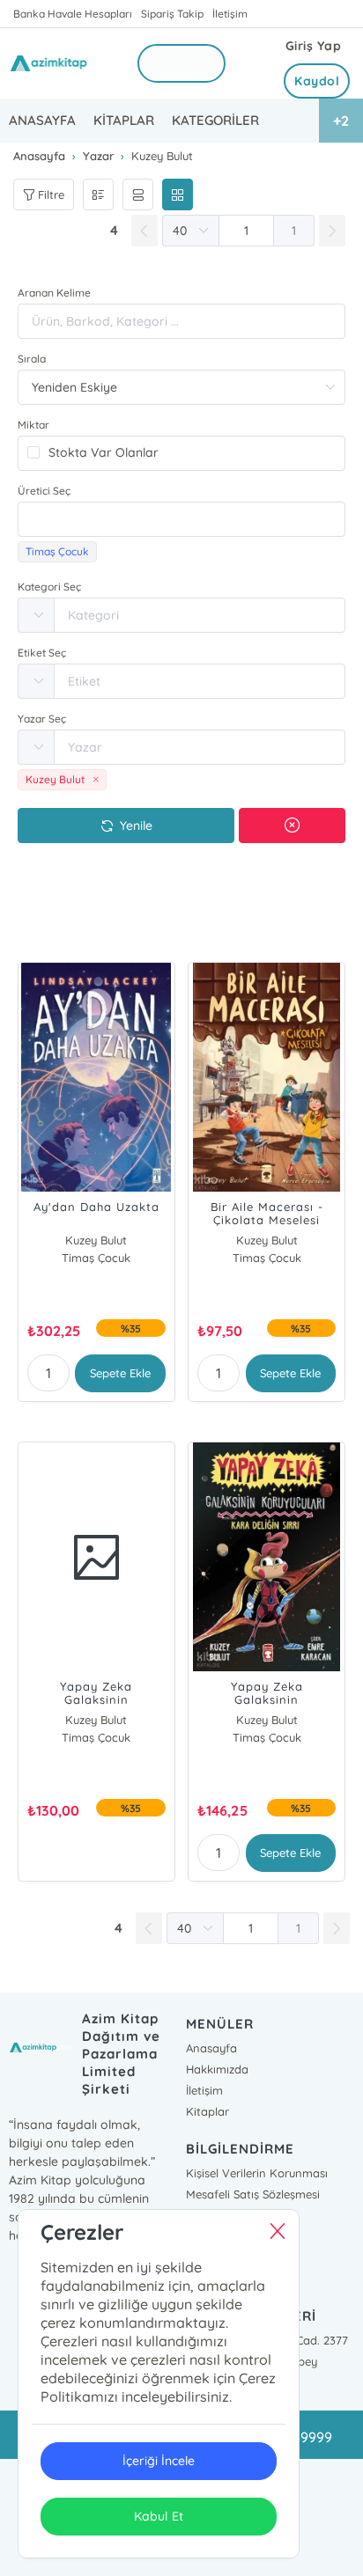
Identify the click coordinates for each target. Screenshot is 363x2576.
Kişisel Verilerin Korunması (257, 2173)
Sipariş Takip (172, 14)
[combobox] (181, 519)
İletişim (230, 14)
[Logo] (62, 63)
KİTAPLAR (124, 120)
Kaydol (317, 81)
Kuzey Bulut (96, 1240)
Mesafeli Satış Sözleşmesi (253, 2194)
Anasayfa (211, 2048)
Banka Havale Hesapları (73, 14)
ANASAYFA (42, 120)
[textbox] (181, 519)
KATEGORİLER (215, 120)
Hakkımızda (217, 2069)
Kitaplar (207, 2111)
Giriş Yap (314, 46)
